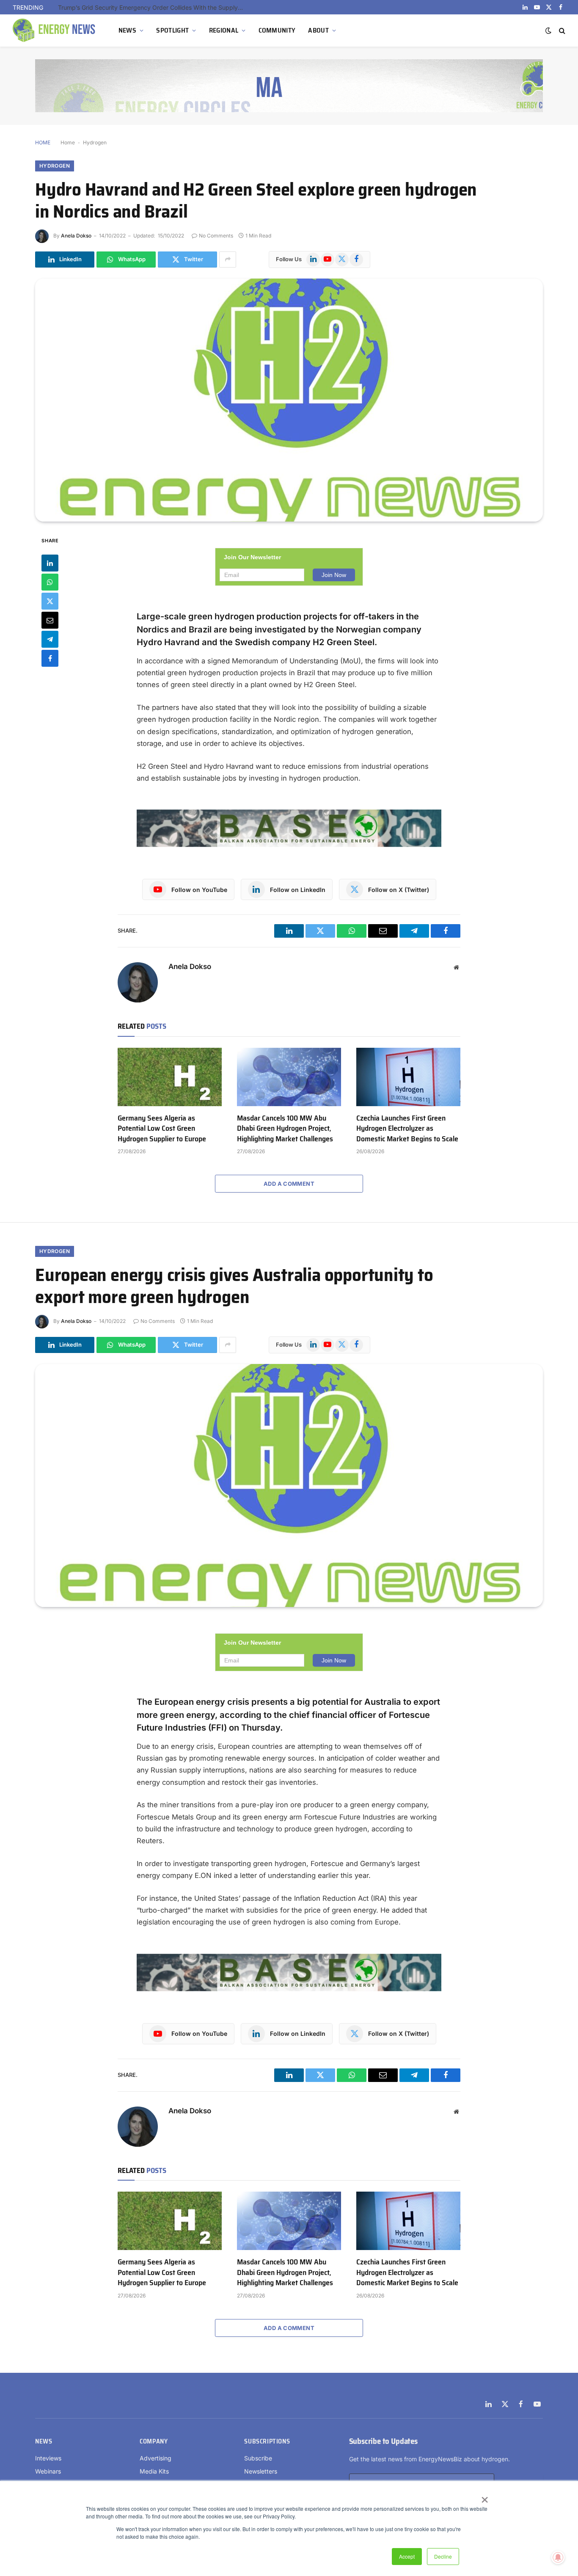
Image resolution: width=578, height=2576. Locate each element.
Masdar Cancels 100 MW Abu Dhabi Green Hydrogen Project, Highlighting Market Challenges (285, 1128)
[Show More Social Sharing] (228, 260)
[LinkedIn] (50, 563)
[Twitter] (50, 601)
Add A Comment (289, 1184)
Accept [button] (407, 2556)
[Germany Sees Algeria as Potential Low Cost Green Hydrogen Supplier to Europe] (170, 1077)
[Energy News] (55, 30)
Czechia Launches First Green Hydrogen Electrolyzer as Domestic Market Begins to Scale (407, 1128)
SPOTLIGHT (172, 30)
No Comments (216, 236)
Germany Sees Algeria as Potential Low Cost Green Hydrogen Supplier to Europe (162, 1128)
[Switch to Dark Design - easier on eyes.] (548, 30)
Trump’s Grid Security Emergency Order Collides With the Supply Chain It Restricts (153, 7)
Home (68, 142)
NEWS (127, 30)
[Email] (50, 620)
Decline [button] (443, 2556)
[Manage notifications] (558, 2557)
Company (154, 2441)
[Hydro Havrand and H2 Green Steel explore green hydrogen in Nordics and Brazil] (289, 400)
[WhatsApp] (50, 582)
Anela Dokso (76, 236)
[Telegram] (50, 639)
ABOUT (318, 30)
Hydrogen (95, 142)
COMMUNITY (277, 30)
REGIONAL (224, 30)
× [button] (484, 2497)
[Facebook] (50, 658)
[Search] (561, 31)
